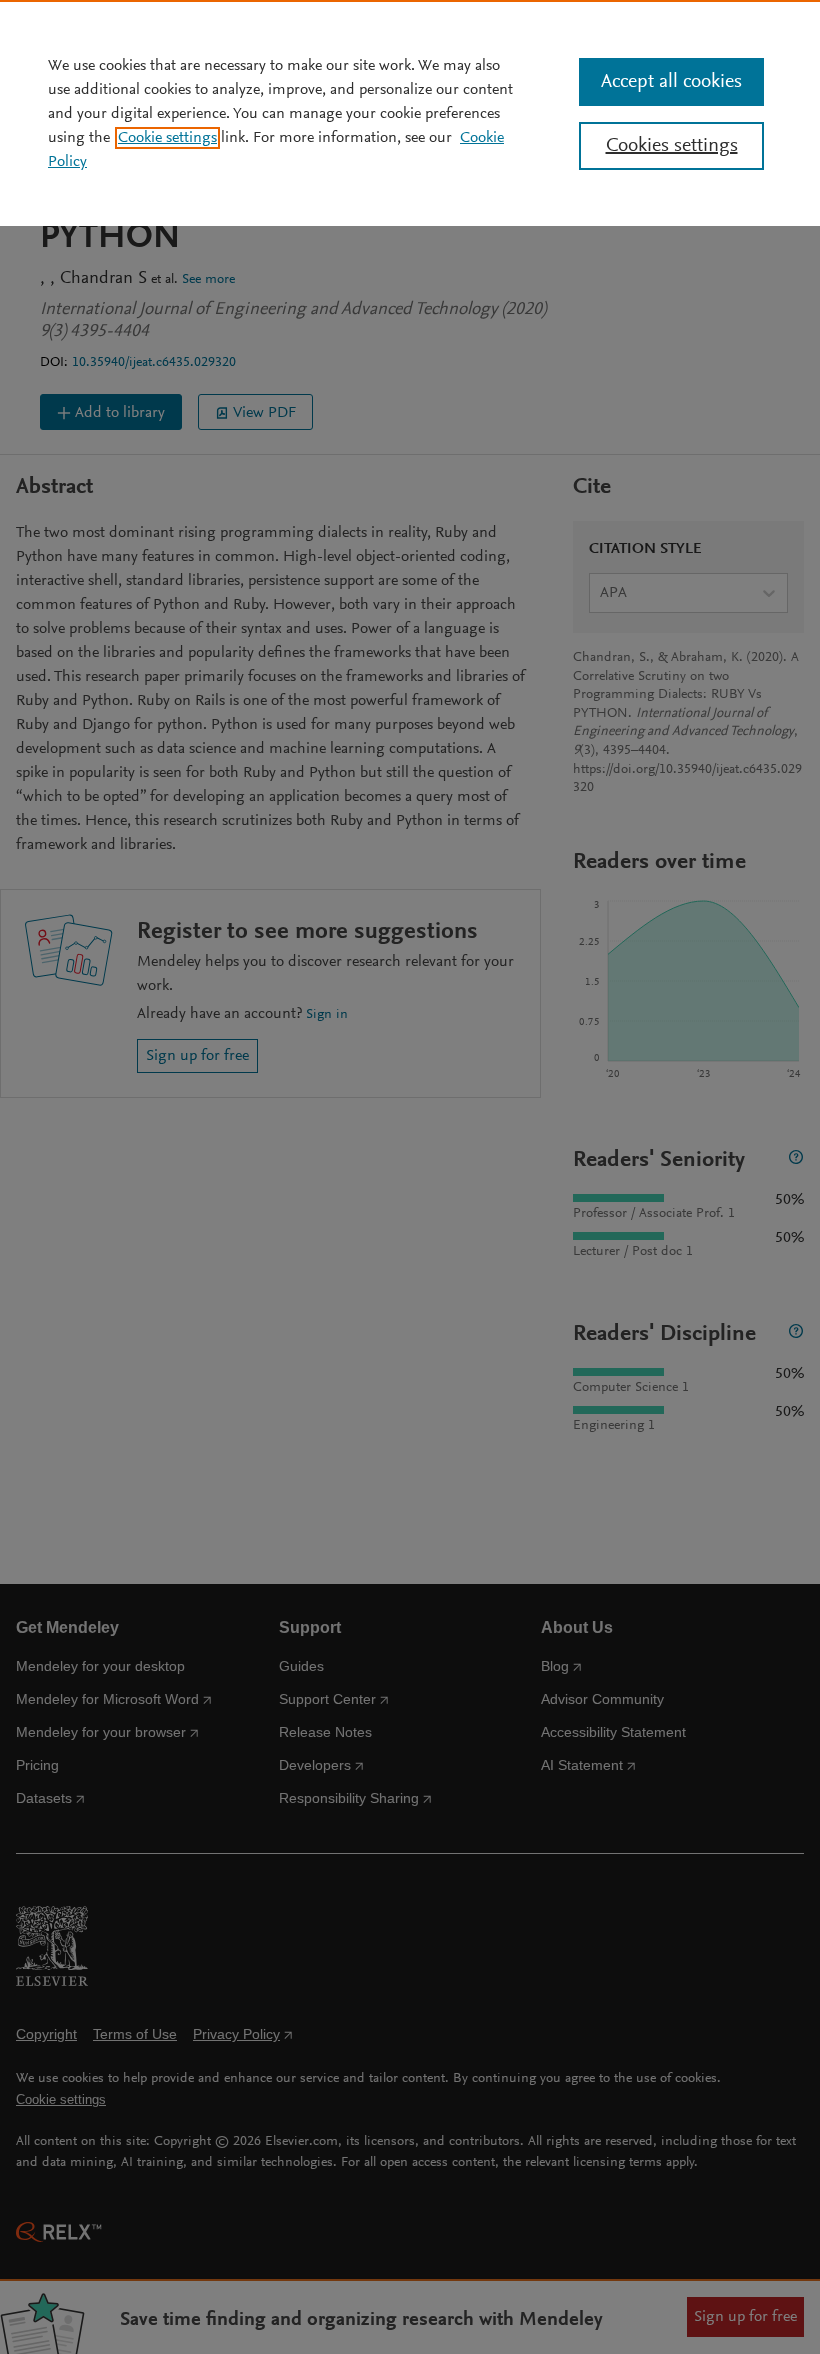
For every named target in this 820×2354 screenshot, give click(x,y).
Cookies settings (672, 146)
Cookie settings (167, 138)
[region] (410, 113)
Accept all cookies (671, 82)
